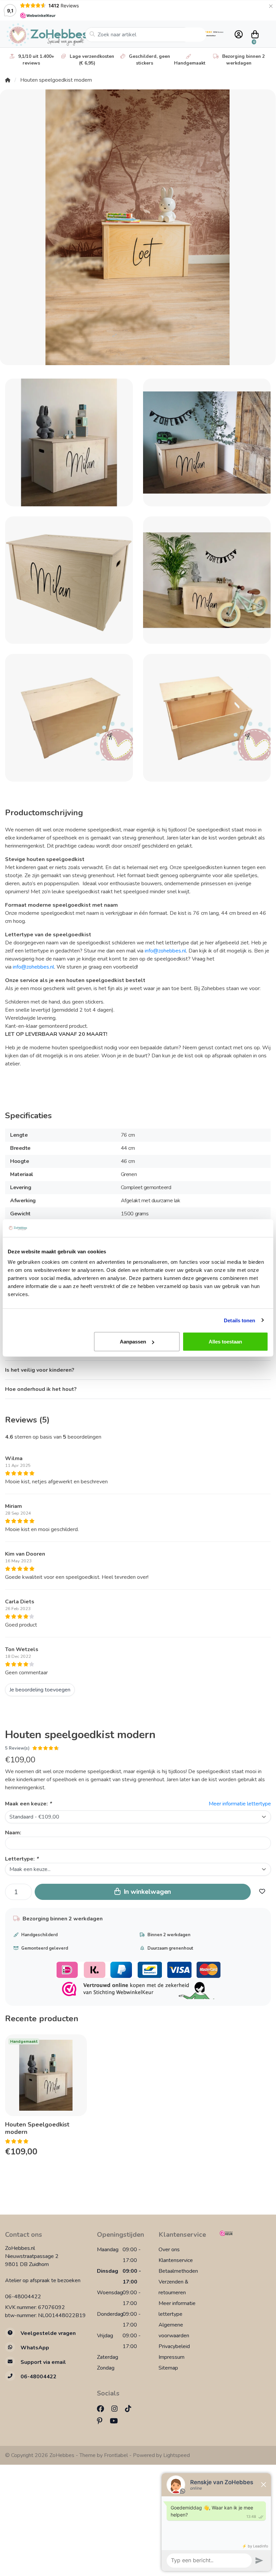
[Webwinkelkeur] (245, 2233)
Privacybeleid (174, 2346)
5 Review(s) (17, 1748)
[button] (238, 35)
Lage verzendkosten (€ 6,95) (92, 60)
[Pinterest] (102, 2421)
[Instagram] (117, 2409)
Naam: (13, 1833)
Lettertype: (22, 1859)
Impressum (171, 2357)
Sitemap (168, 2368)
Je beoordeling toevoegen (40, 1690)
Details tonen (239, 1320)
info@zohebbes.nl (165, 951)
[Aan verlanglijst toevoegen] (262, 1892)
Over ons (169, 2250)
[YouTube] (116, 2421)
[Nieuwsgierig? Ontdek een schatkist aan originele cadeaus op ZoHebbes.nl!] (45, 35)
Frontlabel (116, 2455)
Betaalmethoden (178, 2271)
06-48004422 (23, 2297)
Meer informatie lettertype (240, 1804)
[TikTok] (131, 2409)
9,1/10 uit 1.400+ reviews (36, 60)
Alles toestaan (225, 1342)
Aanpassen (133, 1342)
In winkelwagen (146, 1892)
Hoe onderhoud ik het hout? (41, 1389)
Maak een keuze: (28, 1804)
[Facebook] (103, 2409)
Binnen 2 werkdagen (169, 1935)
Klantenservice (176, 2260)
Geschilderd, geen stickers (149, 60)
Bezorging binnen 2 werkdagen (244, 60)
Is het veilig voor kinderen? (40, 1370)
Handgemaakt (190, 63)
